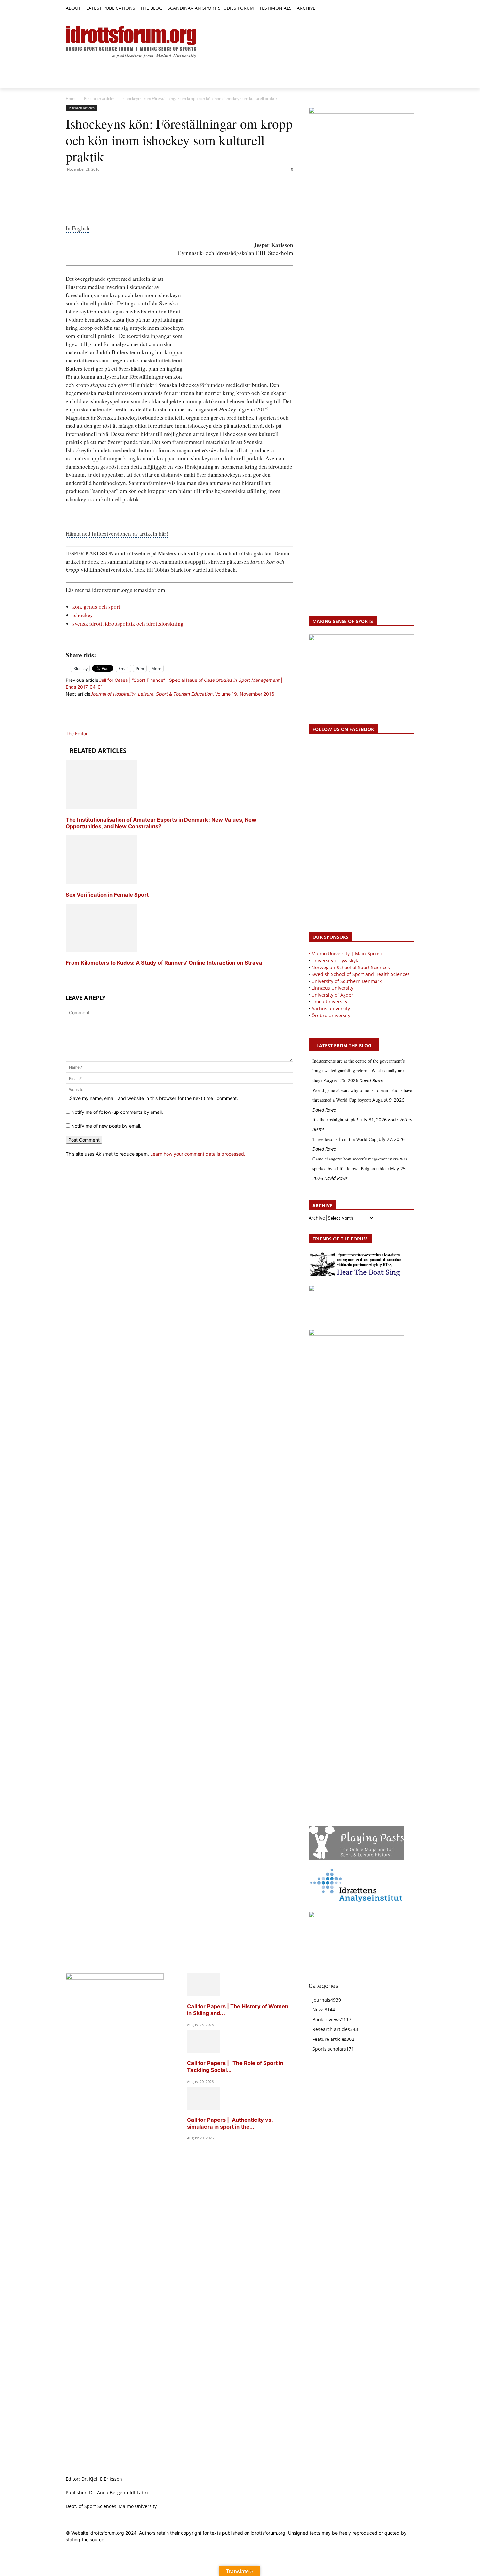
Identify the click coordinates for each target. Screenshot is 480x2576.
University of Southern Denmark (347, 981)
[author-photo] (81, 727)
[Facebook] (381, 9)
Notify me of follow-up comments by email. (117, 1112)
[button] (323, 8)
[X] (396, 9)
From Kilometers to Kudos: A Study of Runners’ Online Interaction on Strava (164, 963)
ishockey (83, 615)
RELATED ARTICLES (98, 751)
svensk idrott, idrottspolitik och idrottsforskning (128, 624)
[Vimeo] (403, 9)
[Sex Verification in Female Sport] (101, 882)
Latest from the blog (344, 1045)
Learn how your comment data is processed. (198, 1154)
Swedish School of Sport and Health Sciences (361, 974)
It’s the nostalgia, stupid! (335, 1120)
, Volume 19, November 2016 (182, 694)
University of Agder (332, 995)
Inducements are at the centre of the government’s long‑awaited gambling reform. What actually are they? (359, 1071)
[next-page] (67, 975)
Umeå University (329, 1002)
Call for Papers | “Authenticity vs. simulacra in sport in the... (230, 2123)
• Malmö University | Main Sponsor (347, 954)
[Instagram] (388, 9)
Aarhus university (331, 1008)
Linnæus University (332, 988)
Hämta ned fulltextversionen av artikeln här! (117, 533)
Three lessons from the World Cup (344, 1139)
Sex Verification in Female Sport (107, 895)
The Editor (77, 734)
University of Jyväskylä (336, 960)
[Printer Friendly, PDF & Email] (179, 640)
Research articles (100, 98)
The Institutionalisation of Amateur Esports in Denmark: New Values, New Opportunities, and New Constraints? (161, 823)
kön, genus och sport (96, 607)
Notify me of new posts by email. (106, 1126)
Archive (317, 1218)
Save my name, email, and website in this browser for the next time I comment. (154, 1098)
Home (71, 98)
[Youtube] (411, 9)
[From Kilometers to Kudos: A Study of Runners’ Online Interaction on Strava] (101, 951)
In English (78, 228)
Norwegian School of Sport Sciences (351, 967)
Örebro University (331, 1015)
